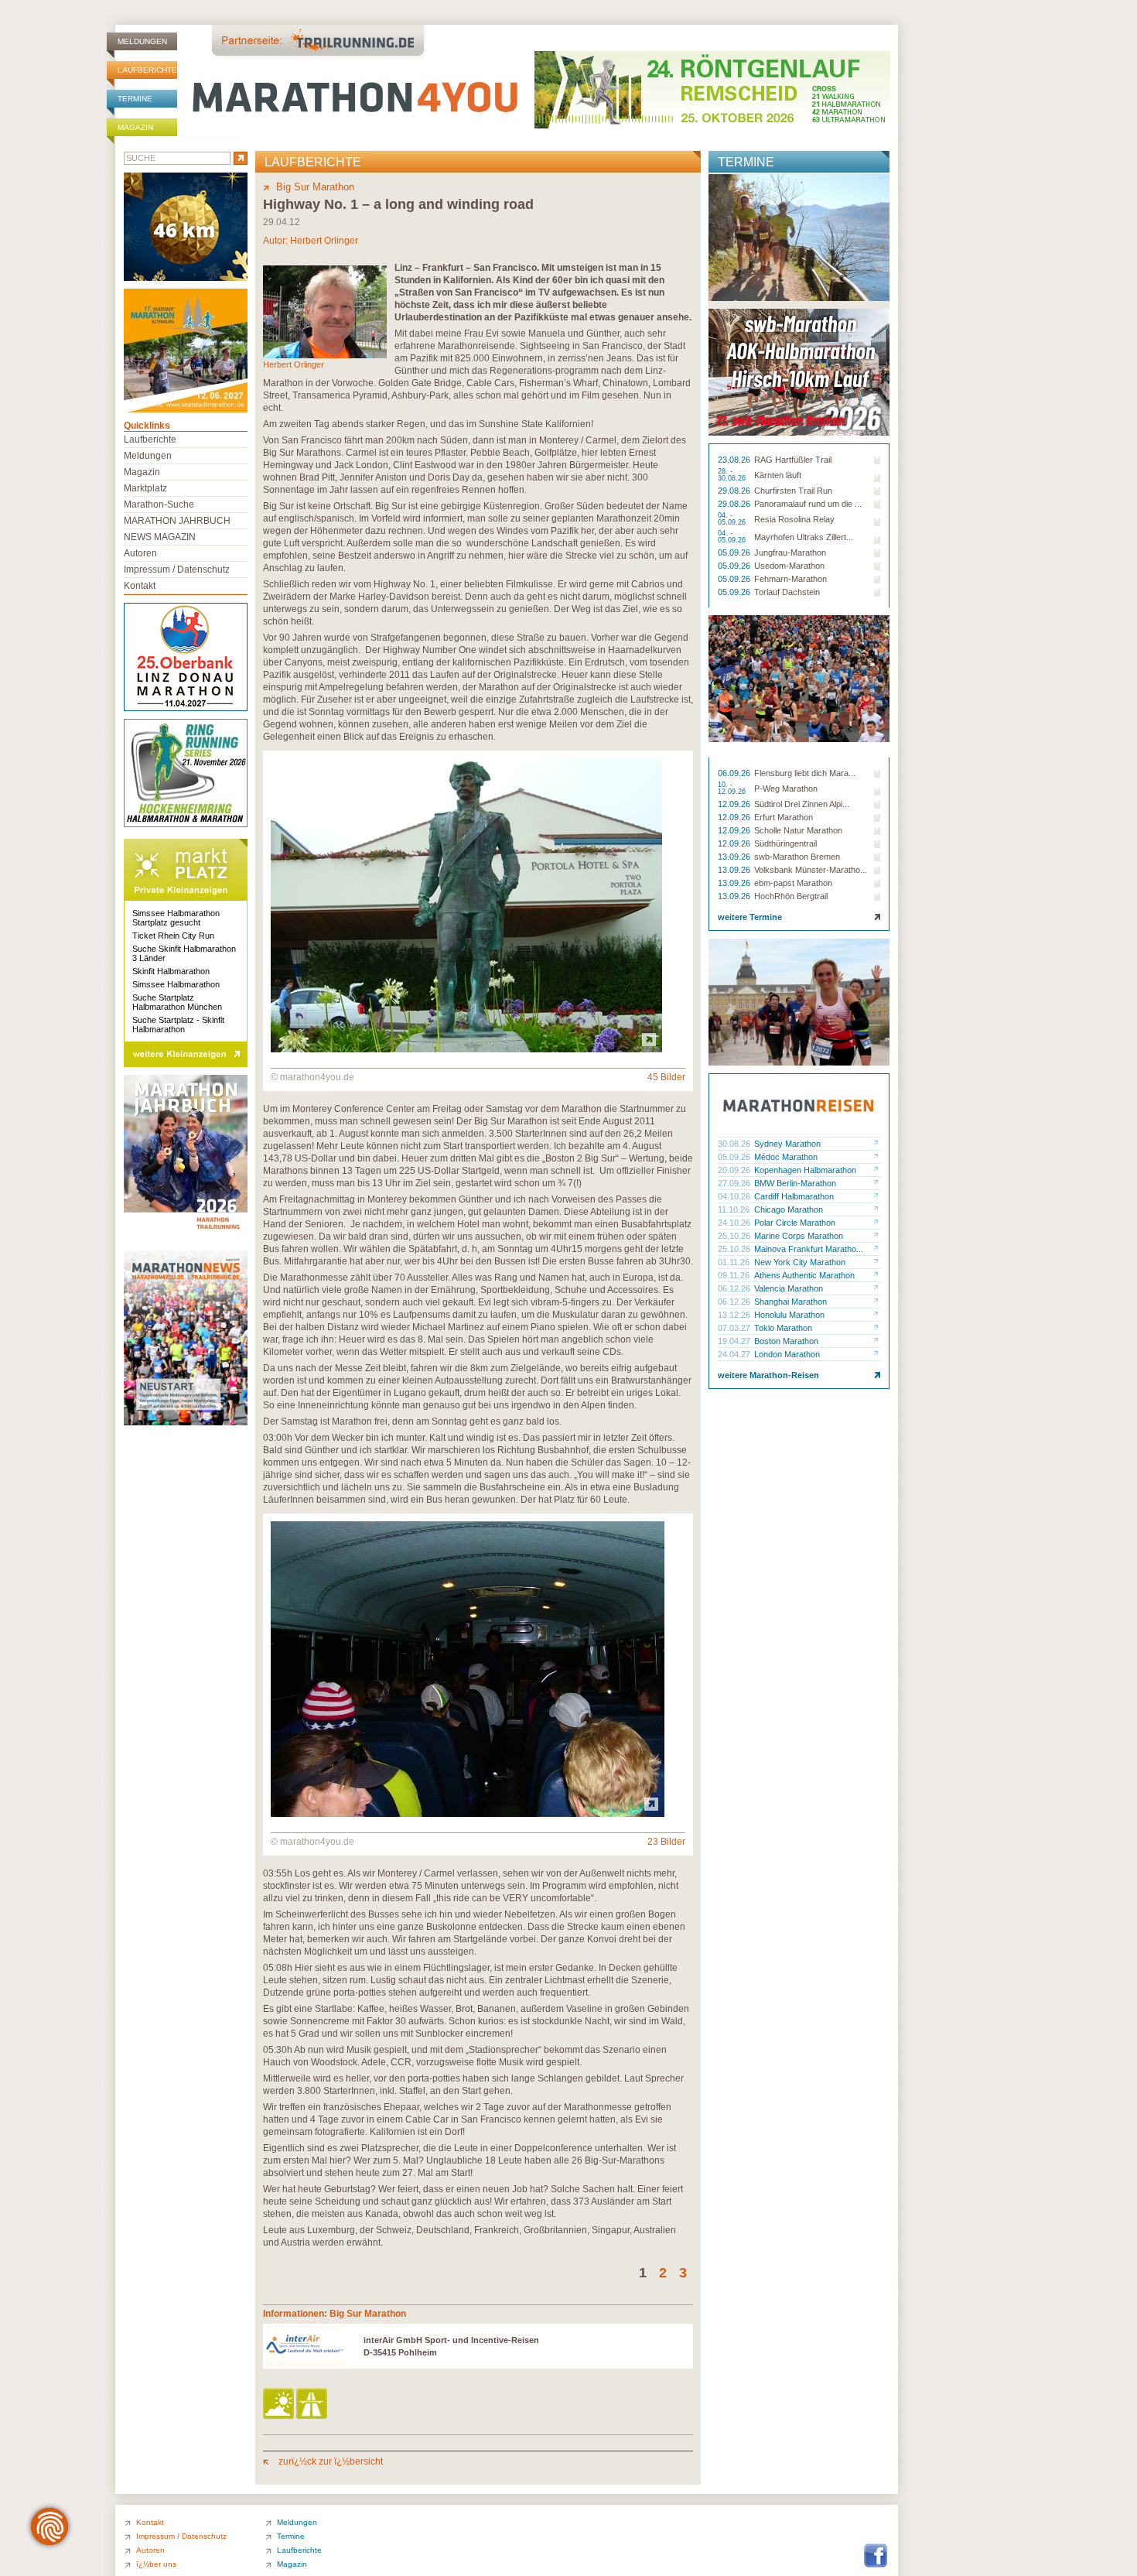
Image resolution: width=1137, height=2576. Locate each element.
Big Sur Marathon (315, 187)
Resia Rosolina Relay (794, 519)
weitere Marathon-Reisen (768, 1375)
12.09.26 (735, 804)
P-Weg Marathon (786, 789)
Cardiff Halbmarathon (794, 1196)
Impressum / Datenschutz (177, 570)
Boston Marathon (786, 1341)
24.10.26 (735, 1223)
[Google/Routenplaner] (313, 2405)
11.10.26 (735, 1209)
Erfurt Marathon (784, 817)
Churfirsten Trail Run (793, 491)
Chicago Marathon (789, 1209)
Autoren (140, 553)
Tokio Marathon (783, 1328)
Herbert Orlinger (324, 241)
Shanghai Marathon (790, 1302)
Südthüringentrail (785, 843)
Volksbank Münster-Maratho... (811, 870)
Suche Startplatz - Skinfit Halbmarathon (178, 1025)
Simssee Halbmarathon (176, 984)
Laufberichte (147, 70)
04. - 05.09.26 (733, 519)
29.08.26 (735, 491)
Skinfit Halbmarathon (171, 971)
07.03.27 (735, 1328)
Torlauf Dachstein (787, 592)
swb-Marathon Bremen (797, 857)
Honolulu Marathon (789, 1315)
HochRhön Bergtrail (791, 896)
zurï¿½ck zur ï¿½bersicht (329, 2461)
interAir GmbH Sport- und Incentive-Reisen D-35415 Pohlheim (451, 2346)
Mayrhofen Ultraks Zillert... (804, 537)
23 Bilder (666, 1842)
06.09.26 (735, 773)
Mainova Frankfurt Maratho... (809, 1249)
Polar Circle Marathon (795, 1223)
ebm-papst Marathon (793, 883)
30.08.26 (735, 1144)
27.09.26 (735, 1183)
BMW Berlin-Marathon (795, 1183)
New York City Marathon (800, 1262)
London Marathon (787, 1354)
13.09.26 (735, 857)
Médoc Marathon (786, 1157)
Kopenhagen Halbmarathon (805, 1170)
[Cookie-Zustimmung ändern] (50, 2526)
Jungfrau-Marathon (790, 552)
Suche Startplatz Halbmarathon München (177, 1002)
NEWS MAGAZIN (160, 537)
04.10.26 (735, 1196)
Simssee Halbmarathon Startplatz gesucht (176, 918)
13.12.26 (735, 1315)
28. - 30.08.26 (733, 475)
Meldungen (142, 41)
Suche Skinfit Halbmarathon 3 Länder (184, 953)
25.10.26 (735, 1236)
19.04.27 (735, 1341)
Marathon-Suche (159, 505)
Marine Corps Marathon (799, 1236)
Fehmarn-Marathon (790, 579)
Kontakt (140, 586)
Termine (135, 99)
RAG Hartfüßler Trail (793, 460)
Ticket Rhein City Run (173, 936)
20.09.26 (735, 1170)
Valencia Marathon (789, 1288)
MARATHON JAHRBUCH (177, 521)
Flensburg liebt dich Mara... (805, 773)
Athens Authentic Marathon (804, 1275)
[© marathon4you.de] (466, 1049)
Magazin (135, 127)
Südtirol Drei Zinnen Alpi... (802, 804)
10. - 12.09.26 (733, 789)
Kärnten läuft (778, 475)
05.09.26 (735, 552)
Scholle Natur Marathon (798, 830)
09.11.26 (735, 1275)
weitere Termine (750, 917)
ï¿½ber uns (156, 2564)
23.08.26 (735, 460)
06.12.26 (735, 1288)
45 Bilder (666, 1077)
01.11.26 (735, 1262)
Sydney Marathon (787, 1144)
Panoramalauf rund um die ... (808, 504)
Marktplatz (145, 488)
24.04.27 (735, 1354)
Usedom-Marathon (789, 566)
